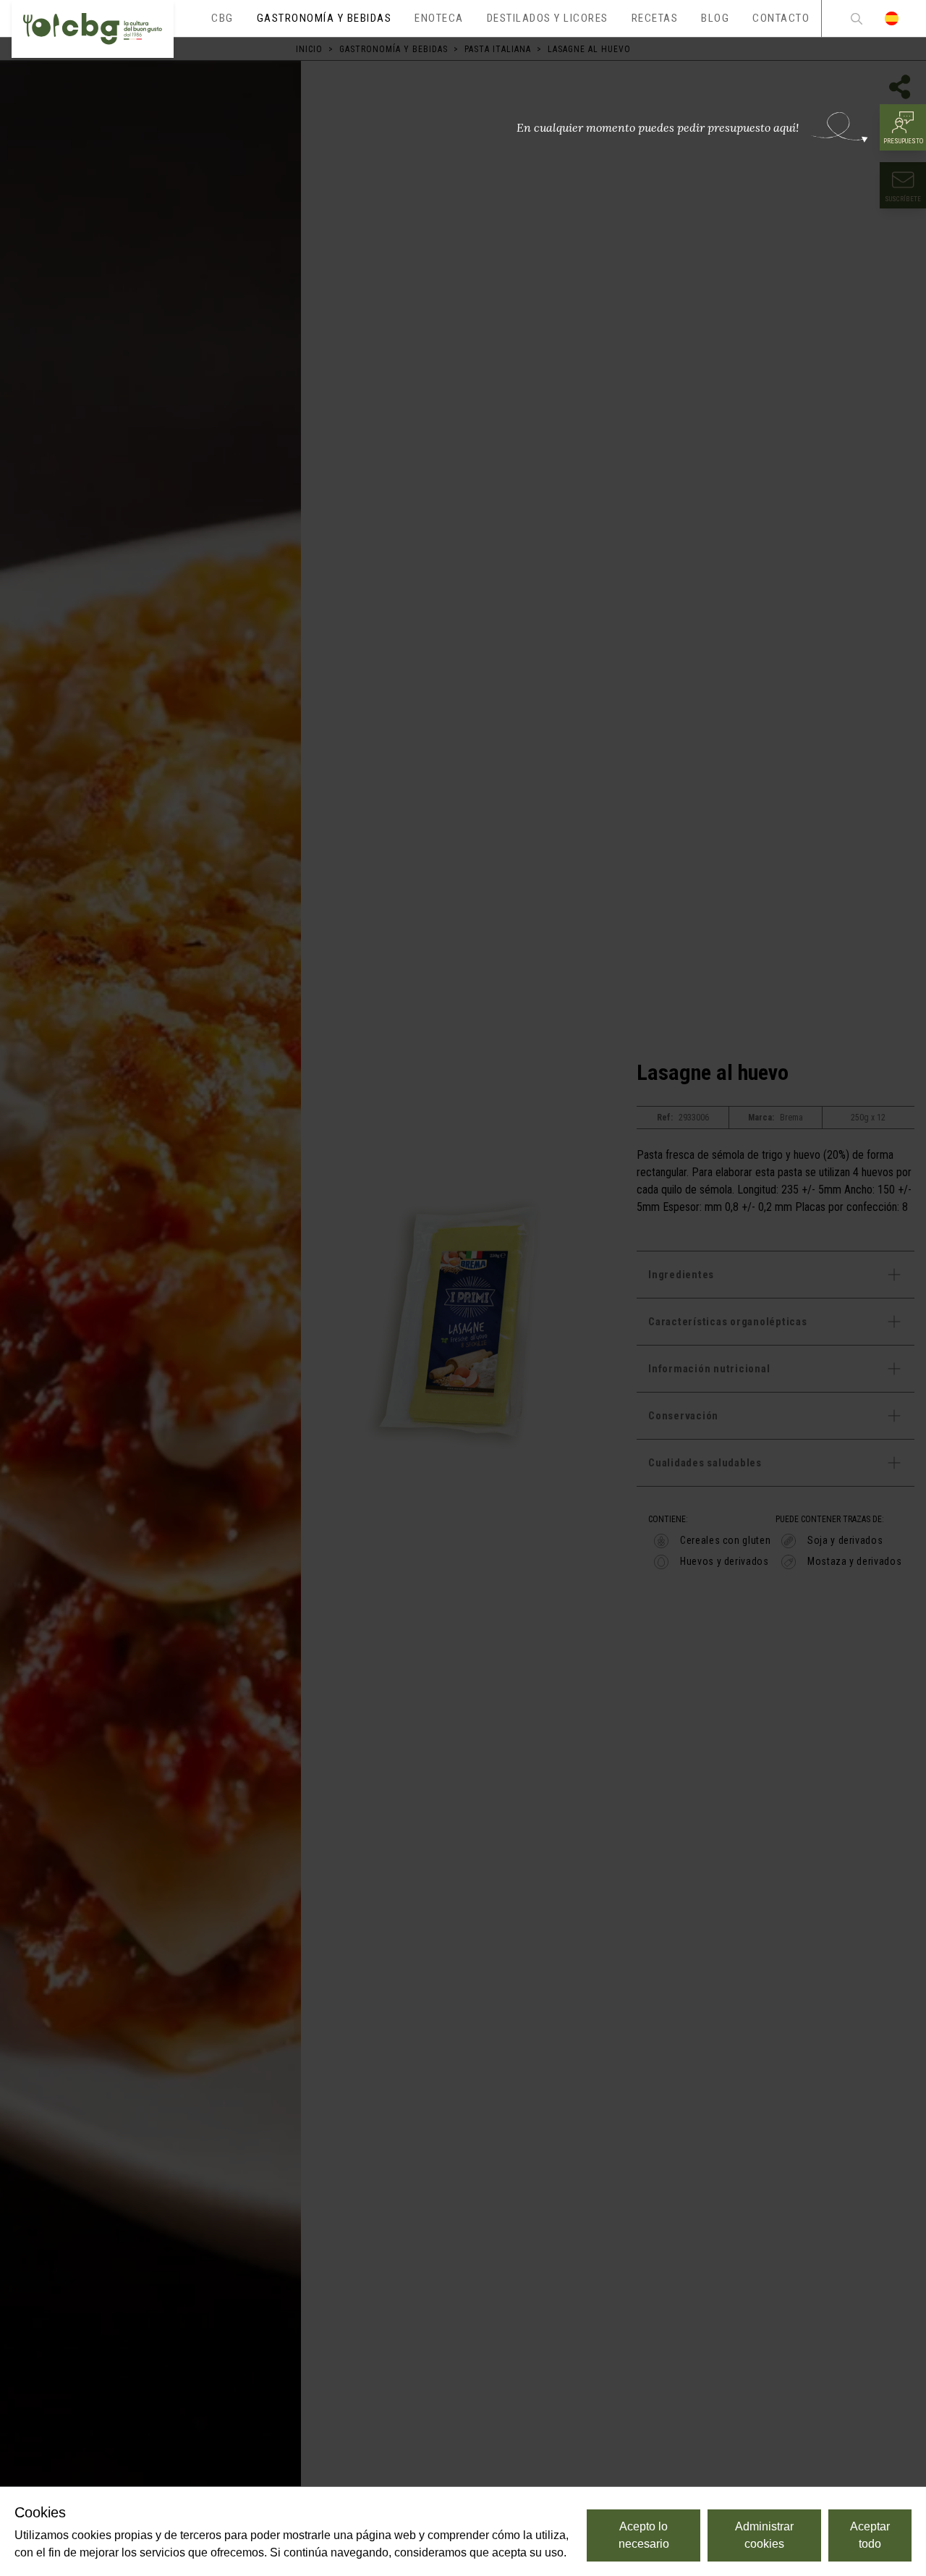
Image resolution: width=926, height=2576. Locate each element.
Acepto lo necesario (644, 2535)
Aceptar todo (870, 2535)
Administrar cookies (764, 2535)
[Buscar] (857, 18)
